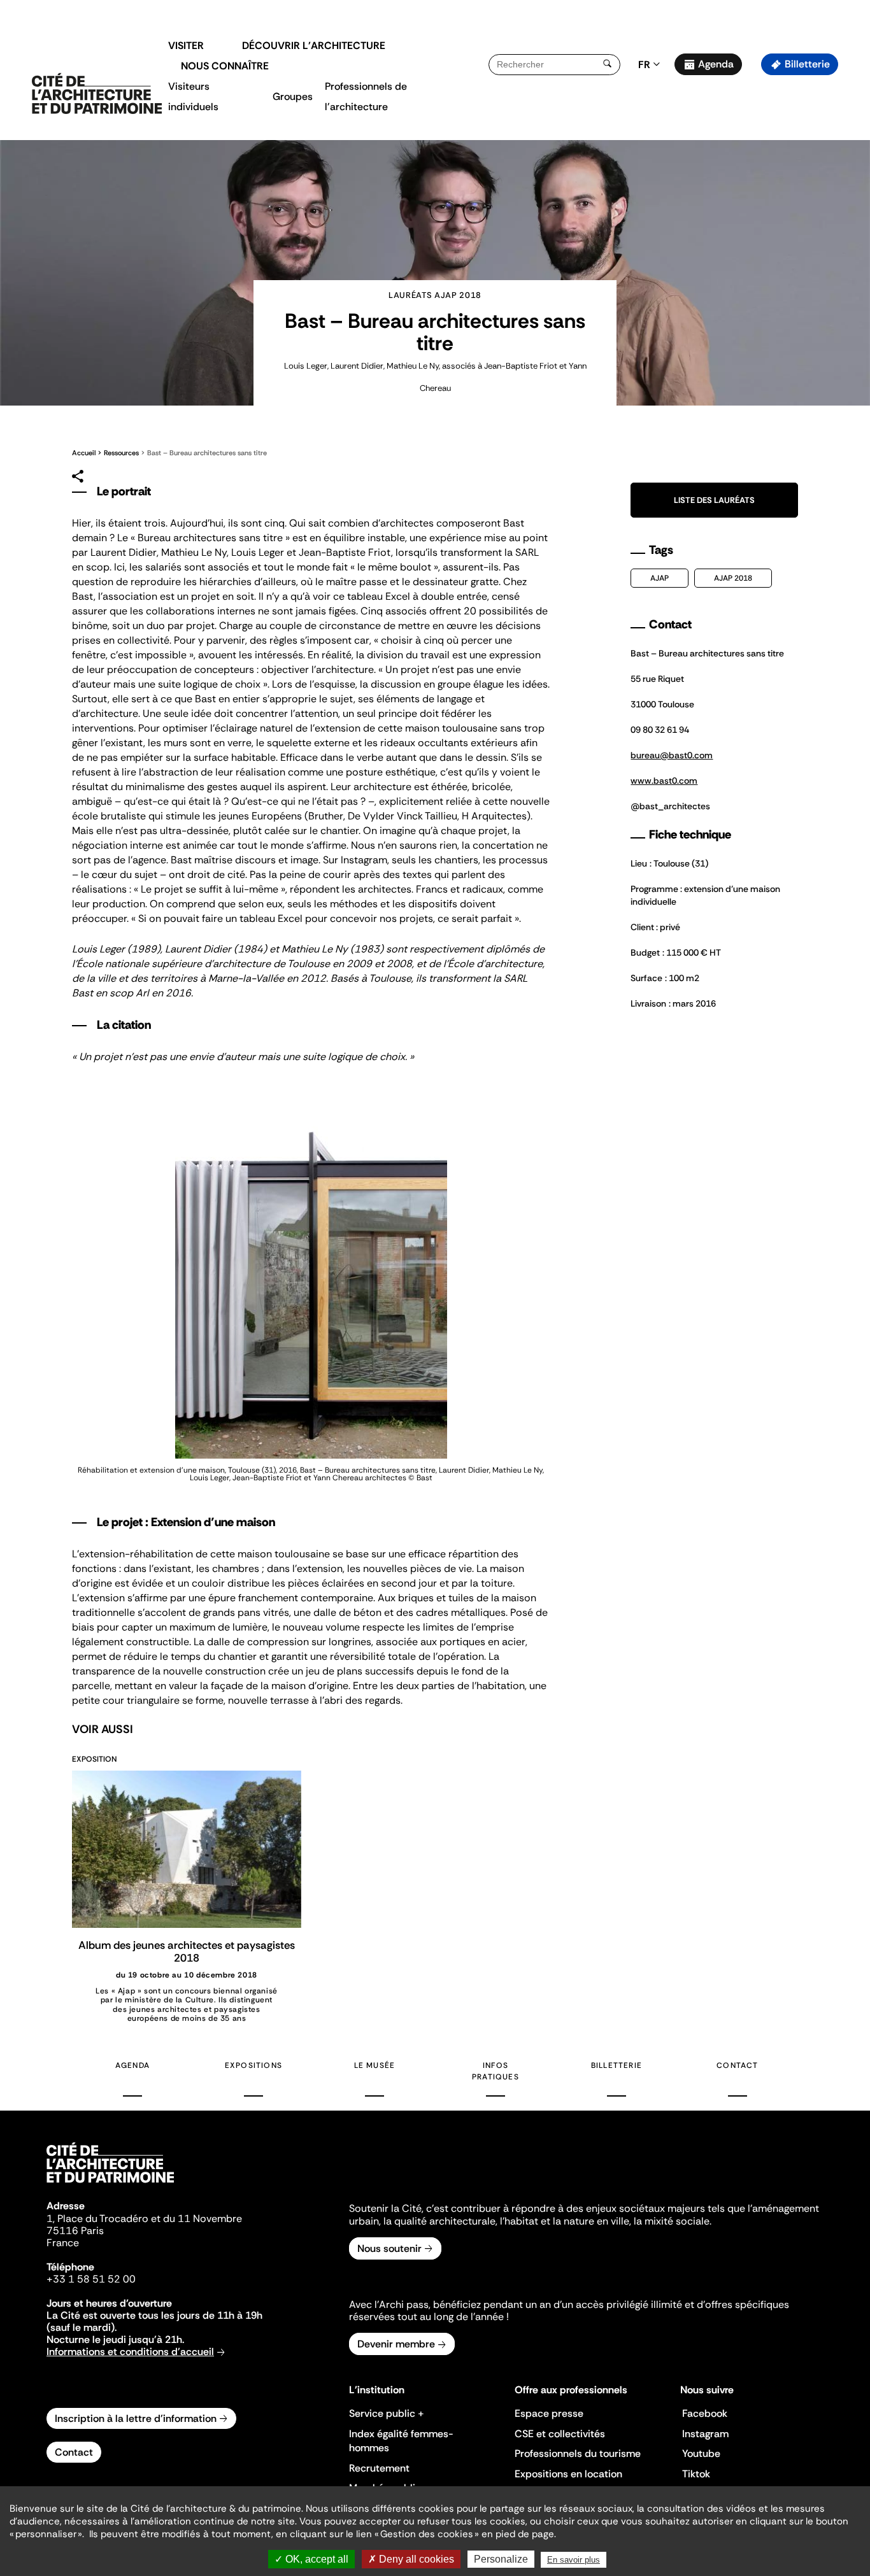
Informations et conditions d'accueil (130, 2352)
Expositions (253, 2065)
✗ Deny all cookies (411, 2559)
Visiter (186, 46)
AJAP (660, 578)
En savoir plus (574, 2560)
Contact (737, 2065)
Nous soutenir (389, 2248)
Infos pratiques (496, 2071)
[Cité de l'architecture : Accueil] (110, 2184)
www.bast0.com (664, 781)
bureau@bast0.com (672, 755)
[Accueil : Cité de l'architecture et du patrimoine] (97, 94)
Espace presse (549, 2413)
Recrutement (379, 2468)
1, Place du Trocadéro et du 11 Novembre (144, 2219)
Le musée (375, 2065)
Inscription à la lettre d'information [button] (136, 2418)
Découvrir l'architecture (314, 46)
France (63, 2243)
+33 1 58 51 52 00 (91, 2279)
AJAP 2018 (733, 578)
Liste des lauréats (714, 500)
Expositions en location (568, 2474)
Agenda (716, 64)
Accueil (84, 453)
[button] (851, 226)
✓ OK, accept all (311, 2559)
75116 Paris (75, 2231)
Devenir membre (396, 2344)
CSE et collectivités (560, 2434)
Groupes (293, 96)
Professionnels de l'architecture (366, 96)
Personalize (501, 2559)
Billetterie (807, 64)
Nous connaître (225, 66)
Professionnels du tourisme (578, 2453)
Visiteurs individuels (193, 96)
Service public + (387, 2413)
